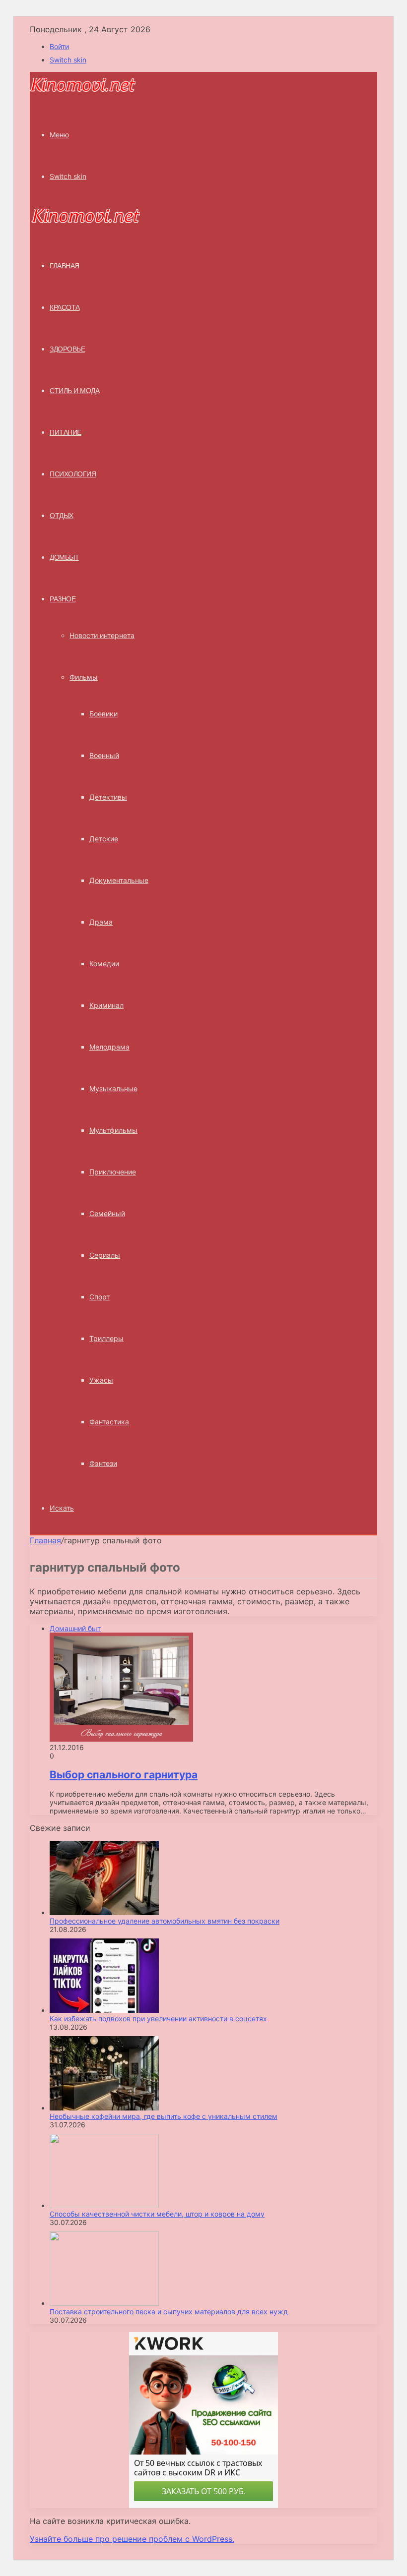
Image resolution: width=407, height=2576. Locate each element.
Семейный (107, 1213)
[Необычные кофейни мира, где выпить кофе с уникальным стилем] (104, 2108)
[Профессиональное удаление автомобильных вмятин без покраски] (104, 1912)
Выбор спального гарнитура (124, 1775)
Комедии (104, 964)
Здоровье (67, 349)
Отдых (62, 516)
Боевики (103, 714)
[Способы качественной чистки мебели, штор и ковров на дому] (104, 2205)
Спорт (100, 1297)
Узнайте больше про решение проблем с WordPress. (132, 2539)
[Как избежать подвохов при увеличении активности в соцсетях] (104, 2010)
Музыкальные (113, 1088)
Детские (104, 839)
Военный (104, 755)
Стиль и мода (74, 391)
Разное (63, 599)
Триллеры (106, 1338)
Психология (73, 474)
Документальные (119, 880)
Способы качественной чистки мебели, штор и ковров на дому (157, 2214)
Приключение (113, 1172)
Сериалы (105, 1255)
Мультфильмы (113, 1130)
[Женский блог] (83, 90)
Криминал (106, 1005)
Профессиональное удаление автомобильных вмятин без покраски (165, 1921)
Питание (66, 432)
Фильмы (84, 677)
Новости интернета (102, 635)
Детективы (108, 797)
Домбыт (64, 557)
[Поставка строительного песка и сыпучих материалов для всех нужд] (104, 2303)
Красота (65, 307)
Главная (45, 1540)
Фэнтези (103, 1463)
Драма (101, 922)
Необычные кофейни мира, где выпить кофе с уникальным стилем (164, 2116)
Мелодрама (109, 1047)
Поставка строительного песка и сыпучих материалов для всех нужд (169, 2312)
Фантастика (109, 1422)
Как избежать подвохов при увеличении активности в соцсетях (158, 2019)
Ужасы (101, 1380)
